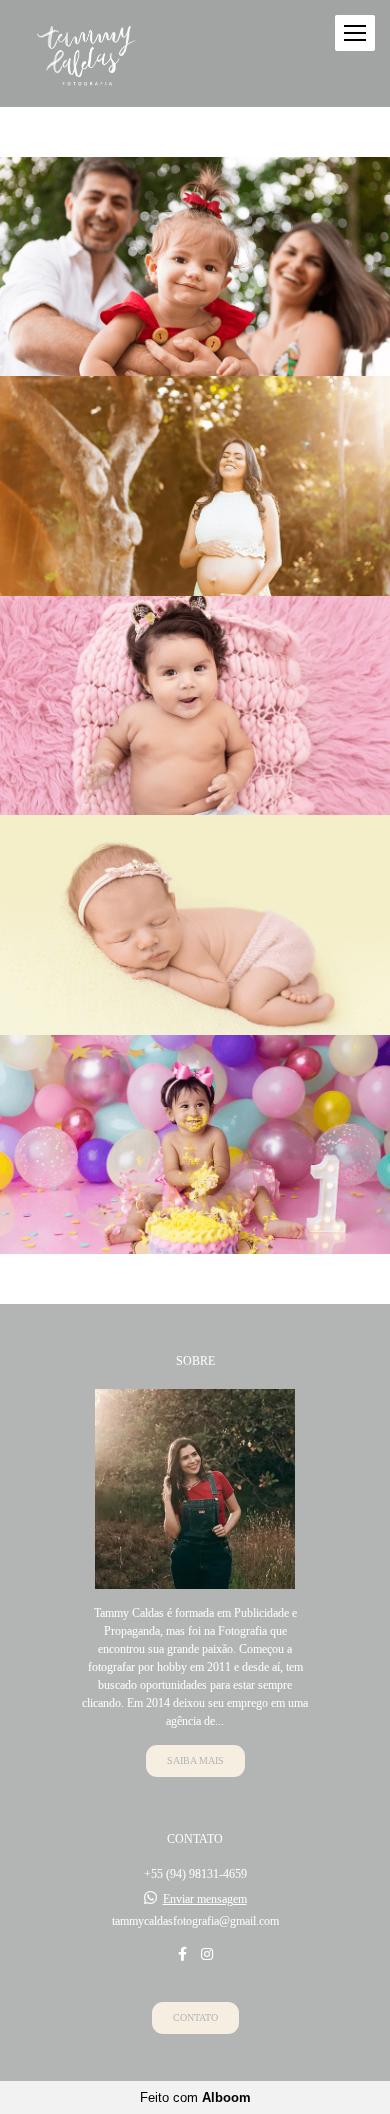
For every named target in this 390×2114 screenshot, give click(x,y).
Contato (195, 2017)
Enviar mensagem (205, 1899)
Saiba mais (195, 1760)
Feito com (195, 2097)
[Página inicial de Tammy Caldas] (87, 53)
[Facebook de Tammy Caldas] (182, 1954)
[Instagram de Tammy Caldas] (207, 1954)
